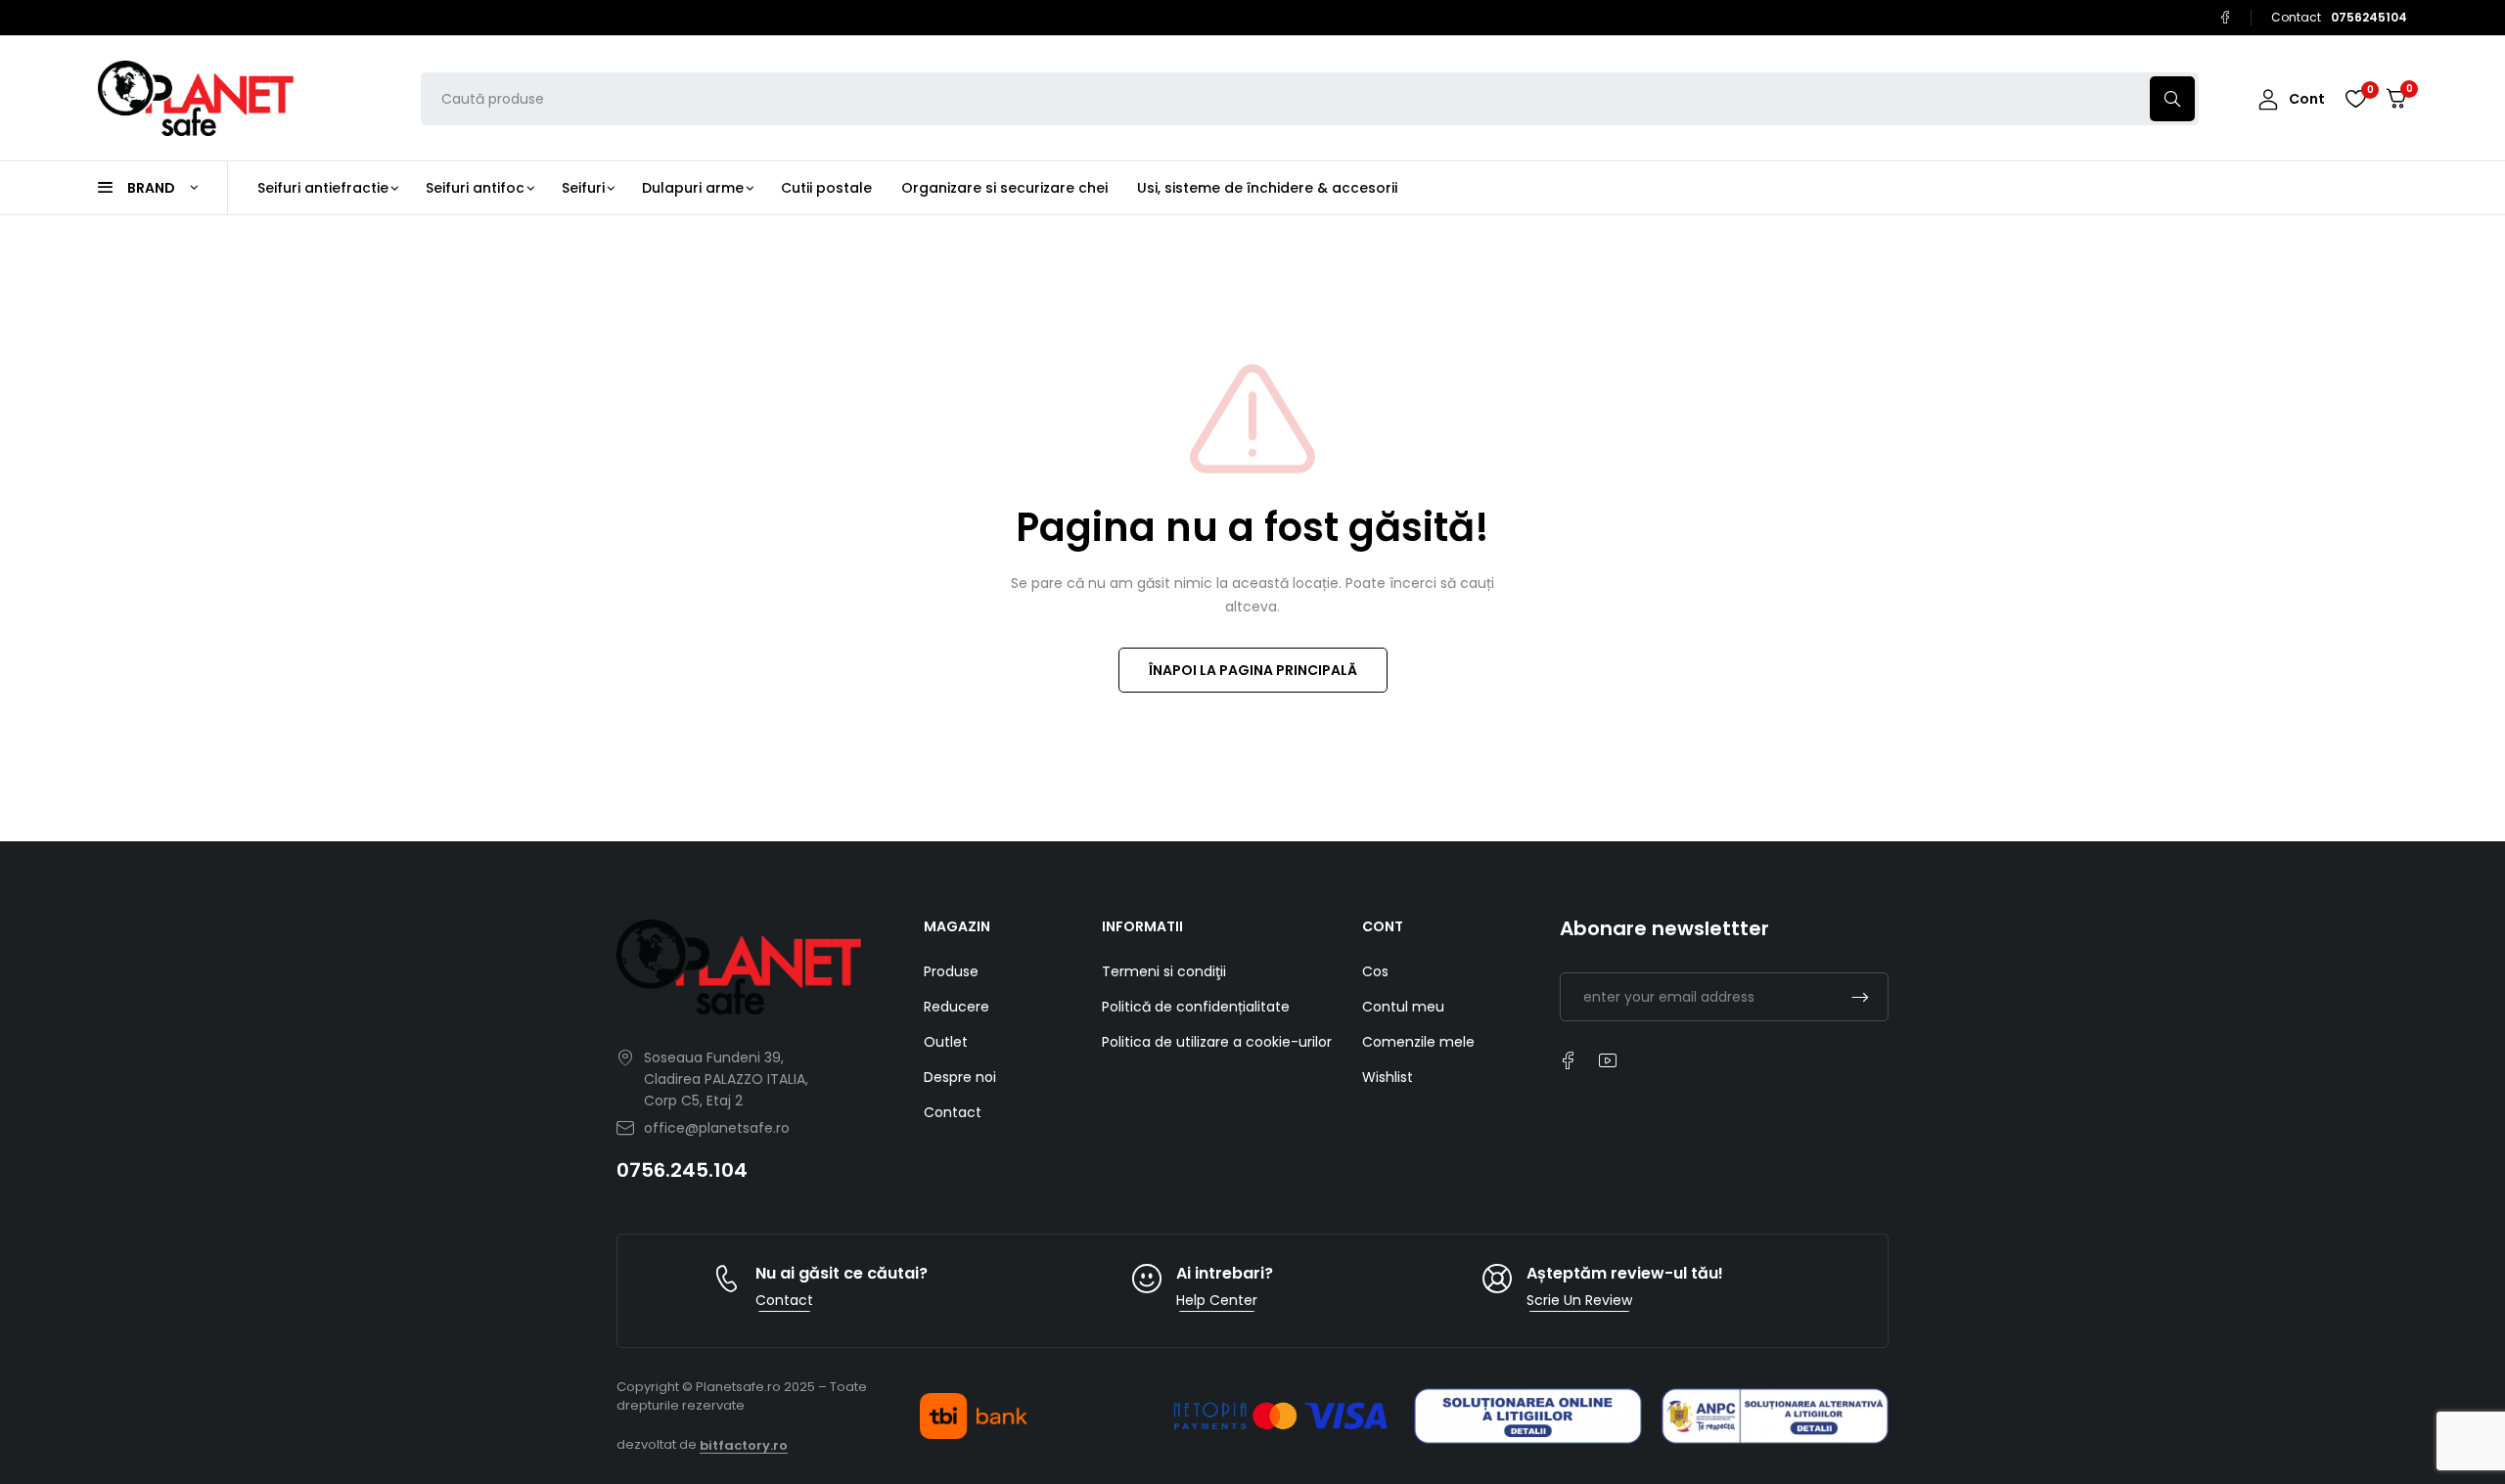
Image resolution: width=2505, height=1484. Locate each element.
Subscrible (1860, 997)
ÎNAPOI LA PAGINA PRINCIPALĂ (1253, 670)
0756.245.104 (682, 1170)
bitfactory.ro (744, 1445)
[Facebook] (2225, 18)
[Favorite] (2355, 99)
